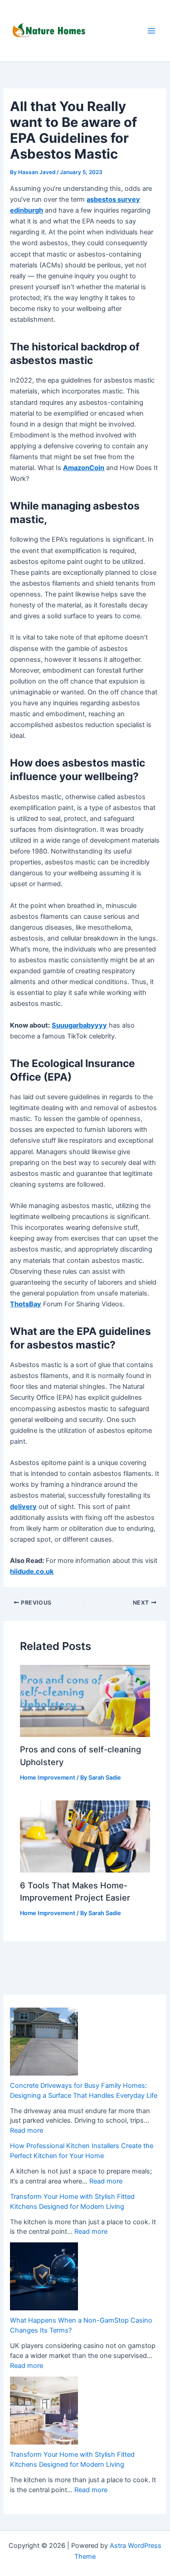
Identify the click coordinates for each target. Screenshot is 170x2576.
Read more (27, 2130)
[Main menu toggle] (151, 31)
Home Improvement (48, 1778)
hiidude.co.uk (32, 1572)
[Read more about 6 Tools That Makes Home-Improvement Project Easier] (85, 1836)
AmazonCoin (84, 468)
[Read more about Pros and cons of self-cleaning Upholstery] (85, 1700)
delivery (23, 1507)
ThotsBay (26, 1304)
